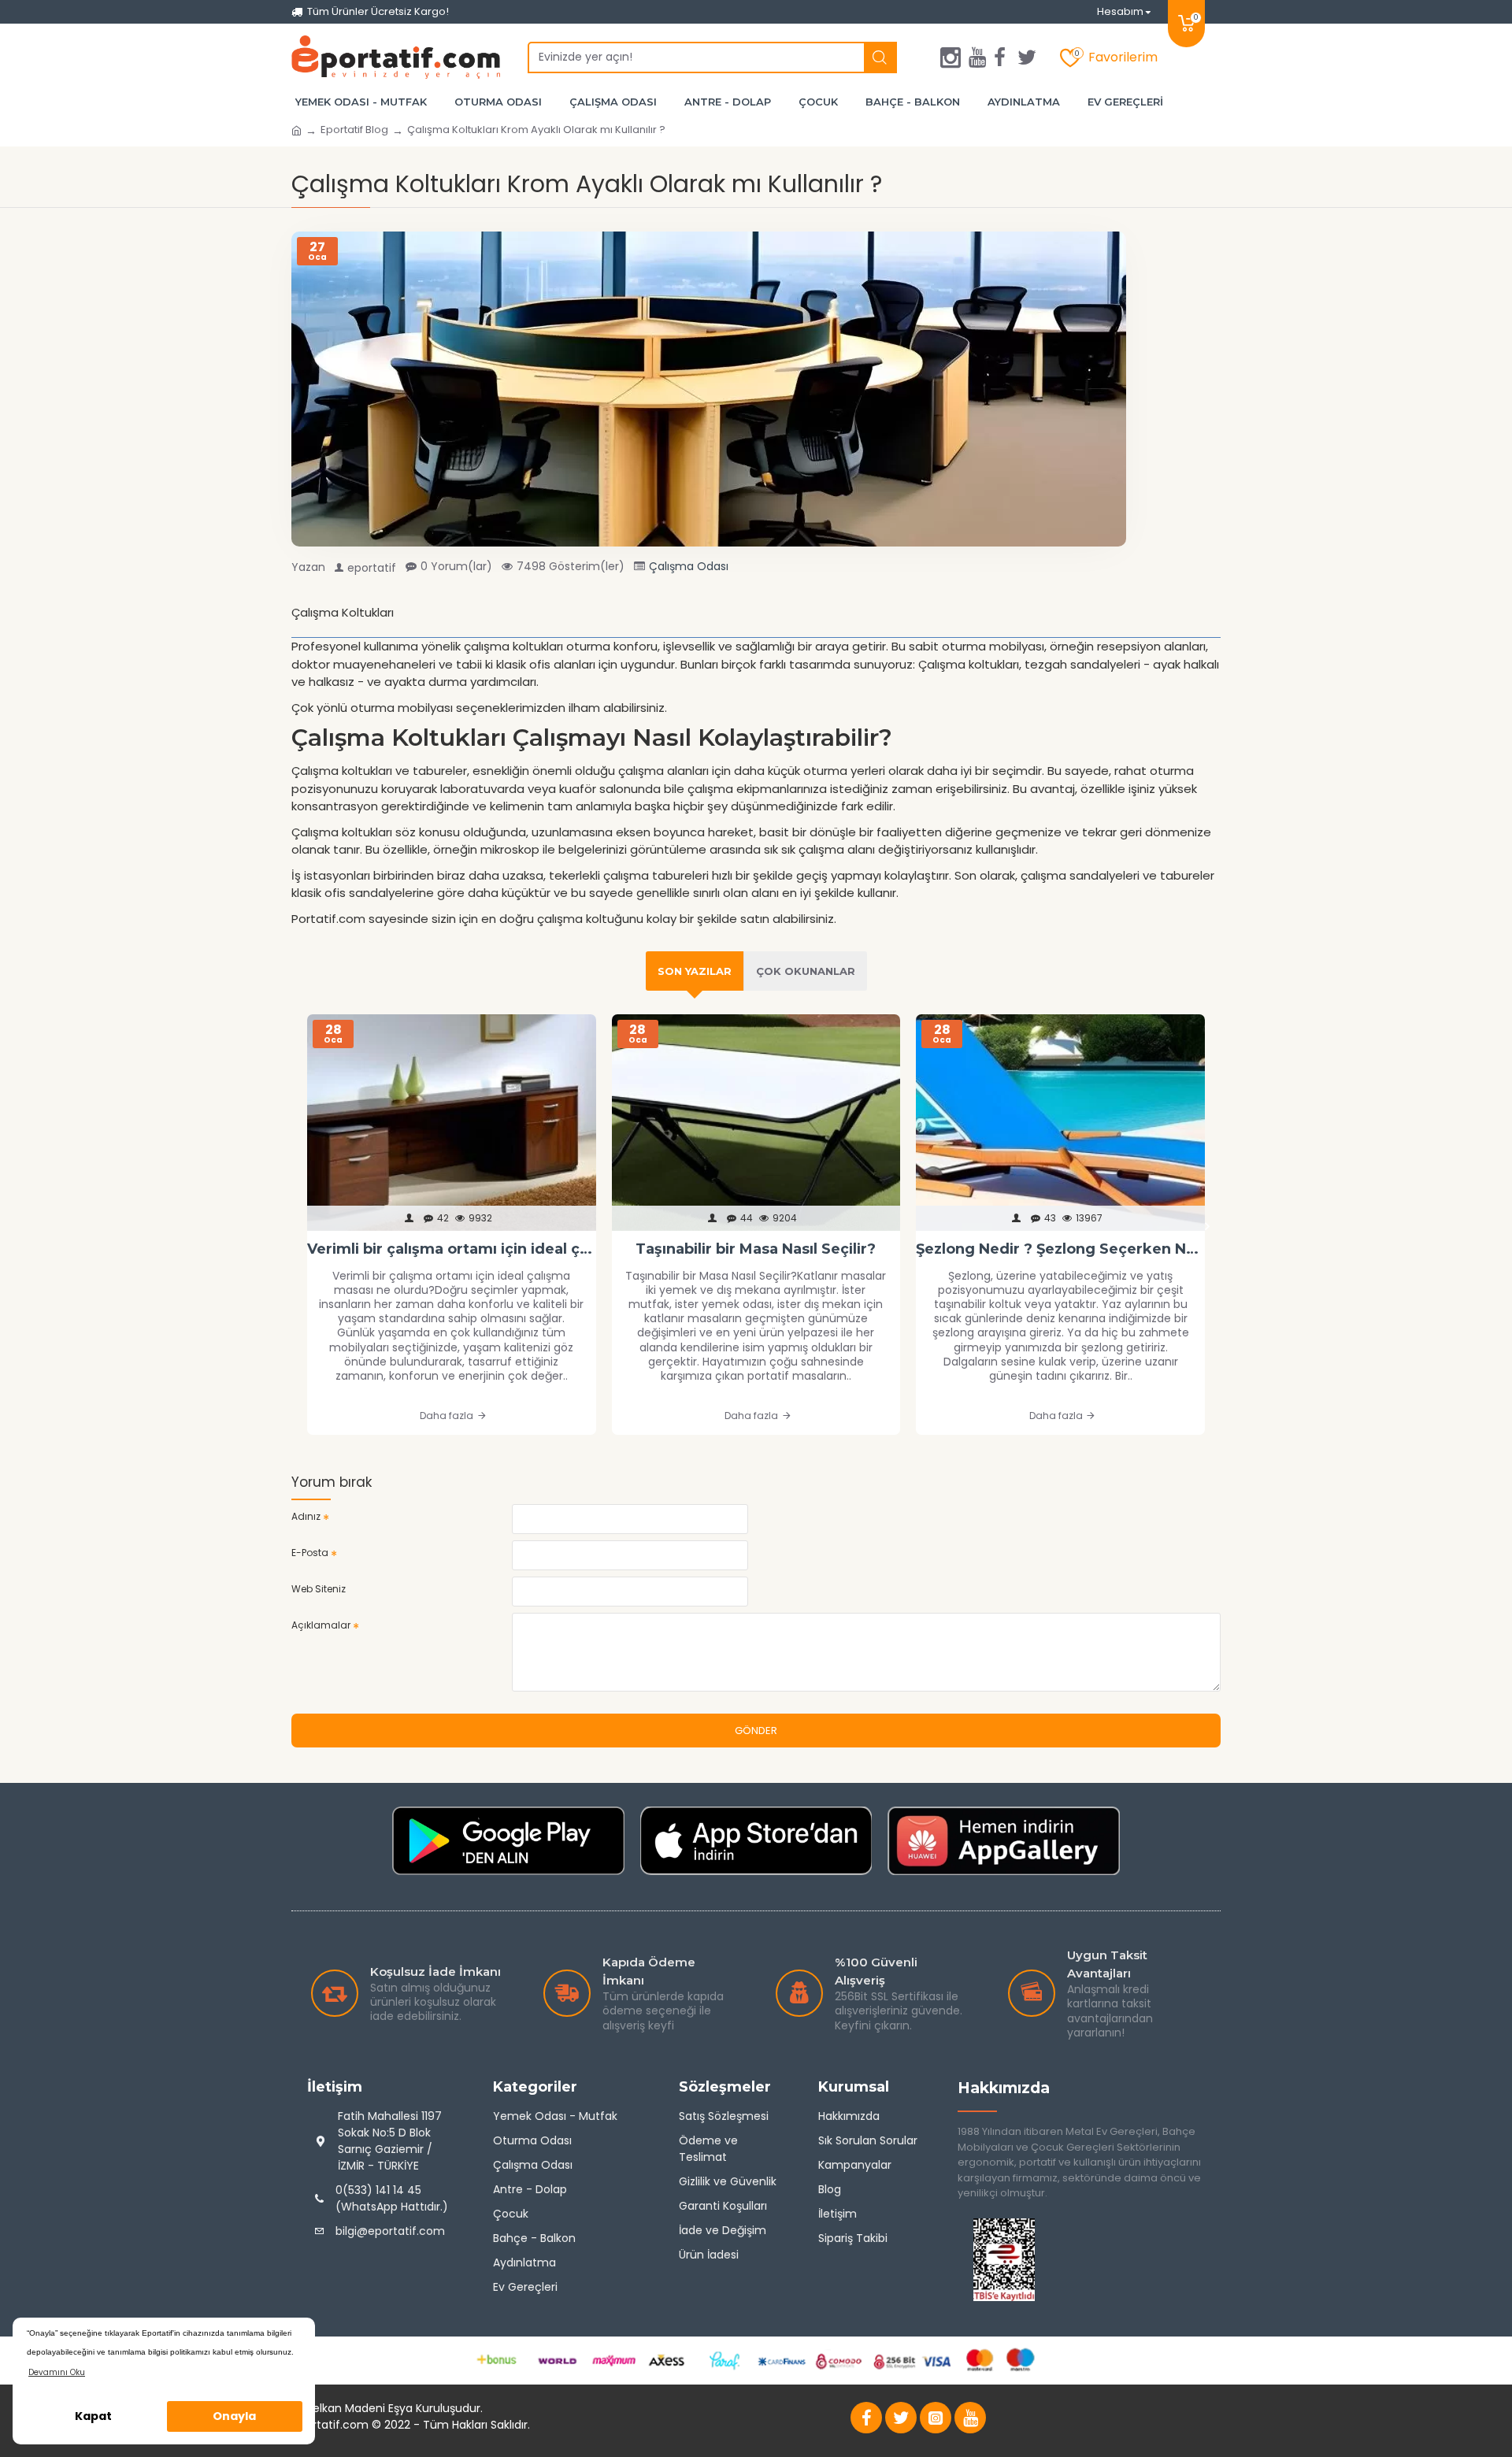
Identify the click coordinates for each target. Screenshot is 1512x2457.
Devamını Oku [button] (57, 2372)
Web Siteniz (319, 1589)
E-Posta (310, 1553)
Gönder (756, 1731)
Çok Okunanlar (806, 971)
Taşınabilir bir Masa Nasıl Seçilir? (756, 1249)
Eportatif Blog (354, 130)
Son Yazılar (695, 971)
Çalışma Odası (689, 566)
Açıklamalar (321, 1625)
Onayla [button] (234, 2416)
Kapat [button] (93, 2416)
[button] (305, 1227)
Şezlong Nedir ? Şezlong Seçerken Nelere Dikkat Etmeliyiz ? (1060, 1249)
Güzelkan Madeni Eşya (352, 2408)
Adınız (306, 1516)
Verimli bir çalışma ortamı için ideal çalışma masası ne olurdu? (452, 1249)
